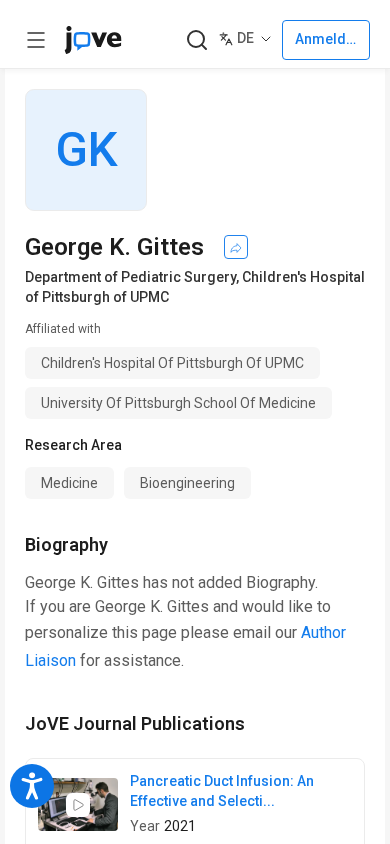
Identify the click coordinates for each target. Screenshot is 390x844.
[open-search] (196, 40)
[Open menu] (36, 40)
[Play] (78, 805)
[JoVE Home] (93, 40)
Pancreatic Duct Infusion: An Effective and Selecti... (222, 791)
